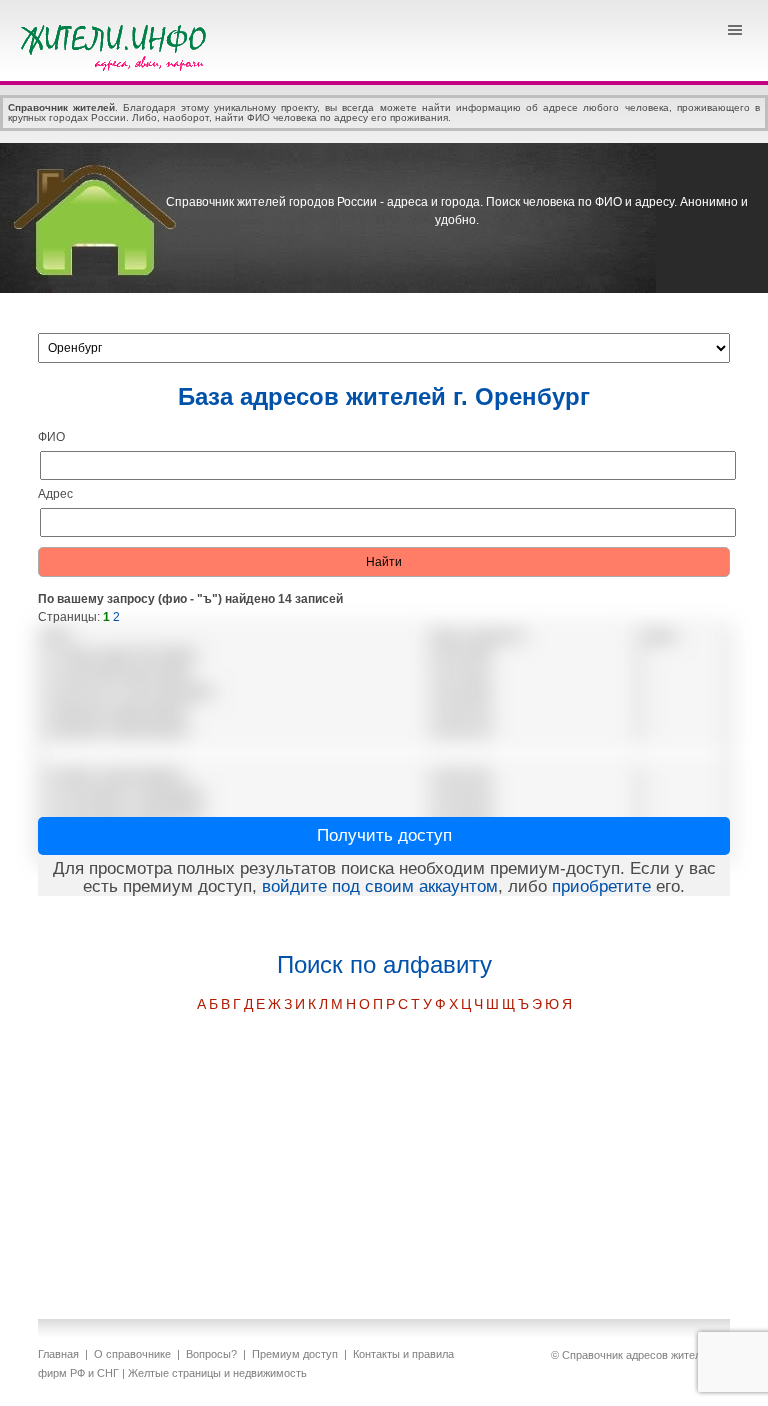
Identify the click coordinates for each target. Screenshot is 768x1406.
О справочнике (132, 1354)
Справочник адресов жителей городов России (117, 45)
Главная (58, 1354)
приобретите (601, 886)
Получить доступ (384, 835)
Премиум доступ (295, 1354)
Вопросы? (211, 1354)
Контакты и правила (403, 1354)
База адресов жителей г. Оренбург (384, 396)
